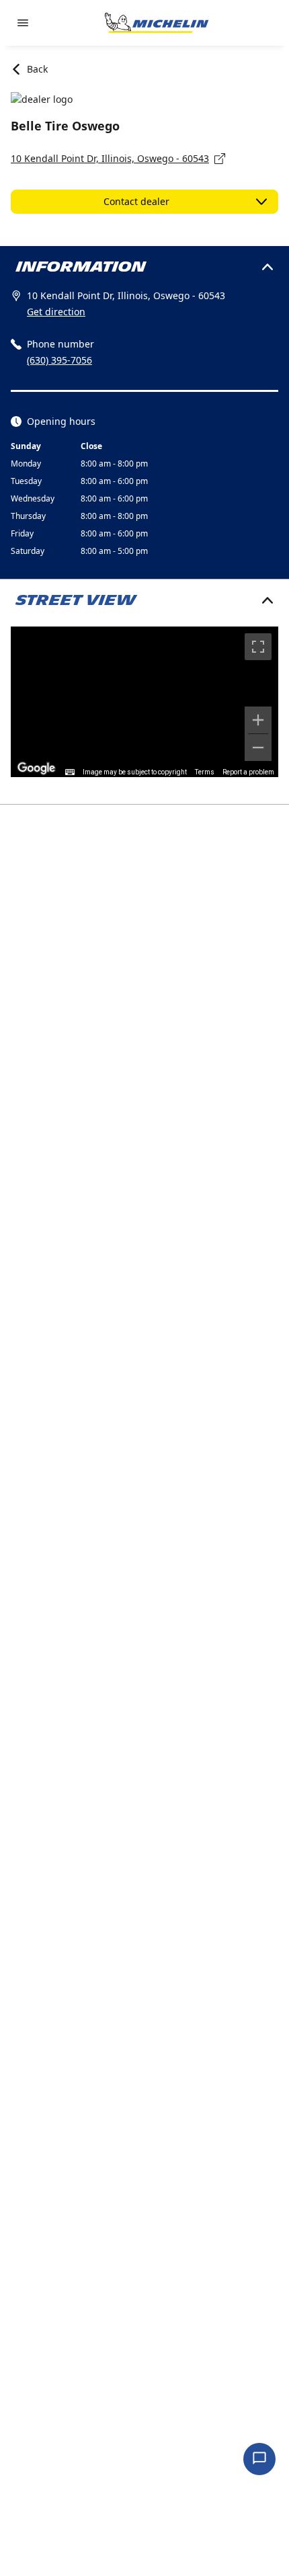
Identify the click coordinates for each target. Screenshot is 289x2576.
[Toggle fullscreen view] (258, 647)
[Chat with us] (259, 2459)
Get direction (56, 312)
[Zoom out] (258, 748)
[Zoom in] (258, 720)
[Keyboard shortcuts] (70, 772)
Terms (205, 772)
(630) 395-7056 (59, 360)
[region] (144, 702)
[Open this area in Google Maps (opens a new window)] (36, 768)
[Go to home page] (157, 23)
